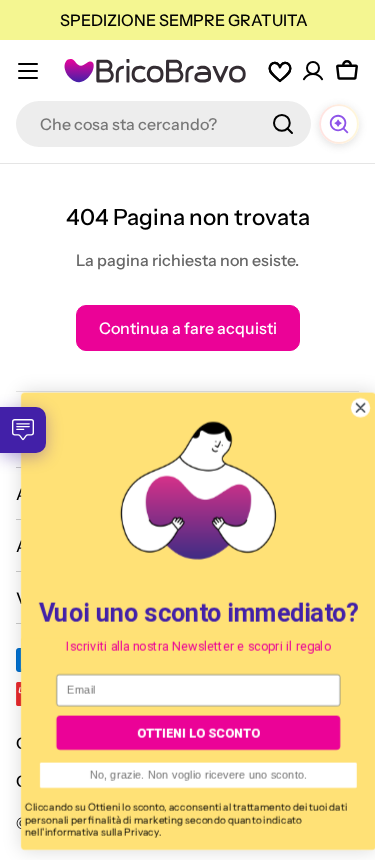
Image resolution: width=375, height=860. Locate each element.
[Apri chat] (339, 124)
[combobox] (163, 124)
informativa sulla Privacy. (92, 832)
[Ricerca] (283, 124)
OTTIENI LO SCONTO (188, 732)
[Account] (313, 71)
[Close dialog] (350, 408)
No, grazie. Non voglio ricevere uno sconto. (188, 775)
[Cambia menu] (28, 71)
